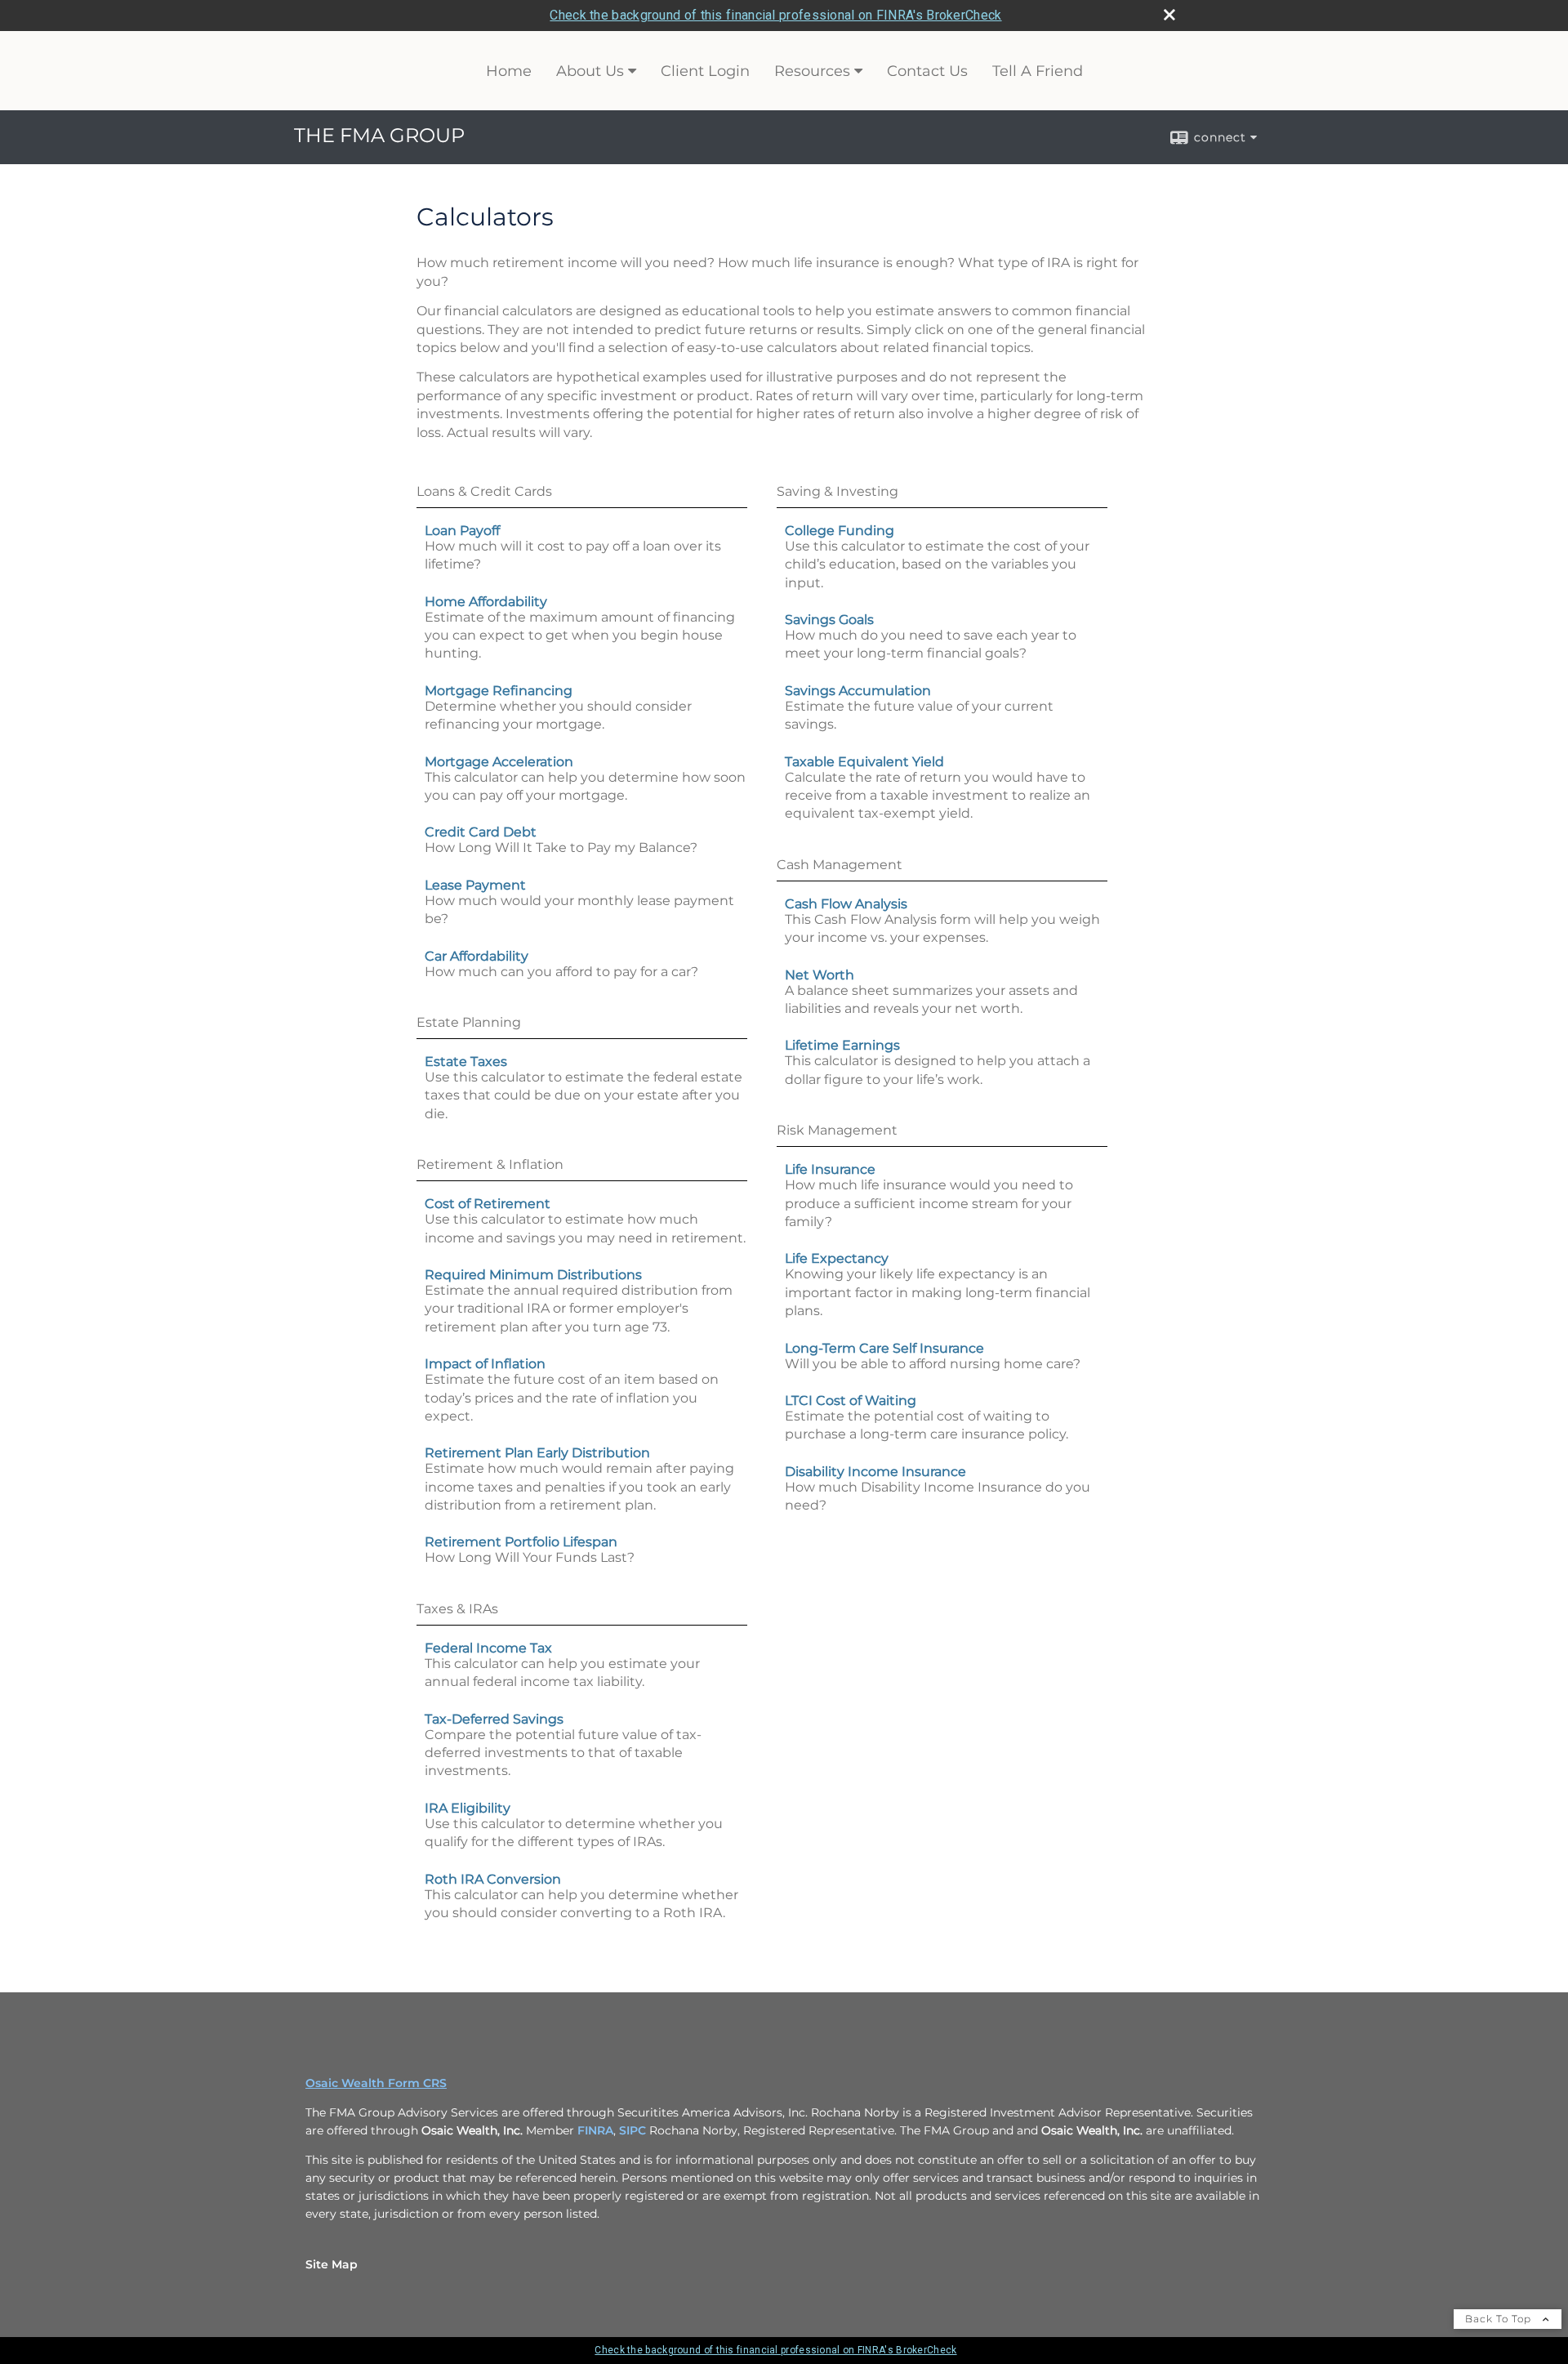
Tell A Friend (1038, 71)
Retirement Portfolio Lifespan (521, 1542)
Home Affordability (486, 602)
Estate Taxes (466, 1062)
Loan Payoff (462, 531)
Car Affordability (477, 956)
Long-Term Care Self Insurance (884, 1348)
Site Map (332, 2264)
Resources (812, 71)
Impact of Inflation (485, 1364)
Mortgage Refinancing (499, 691)
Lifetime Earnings (842, 1045)
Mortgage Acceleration (499, 762)
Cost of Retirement (488, 1204)
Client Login (705, 71)
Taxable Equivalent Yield (864, 762)
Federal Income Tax (488, 1648)
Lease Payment (475, 885)
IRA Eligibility (468, 1808)
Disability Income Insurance (875, 1472)
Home (509, 71)
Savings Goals (829, 620)
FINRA (595, 2130)
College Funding (840, 531)
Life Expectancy (837, 1258)
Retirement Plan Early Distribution (537, 1453)
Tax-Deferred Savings (494, 1719)
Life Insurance (830, 1169)
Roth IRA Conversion (493, 1879)
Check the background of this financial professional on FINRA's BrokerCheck (775, 15)
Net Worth (820, 975)
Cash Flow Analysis (846, 904)
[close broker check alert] (1169, 15)
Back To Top (1500, 2319)
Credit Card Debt (481, 832)
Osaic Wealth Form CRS (376, 2083)
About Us (590, 71)
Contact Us (927, 71)
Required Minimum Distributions (533, 1275)
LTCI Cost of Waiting (851, 1401)
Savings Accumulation (858, 691)
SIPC (633, 2130)
